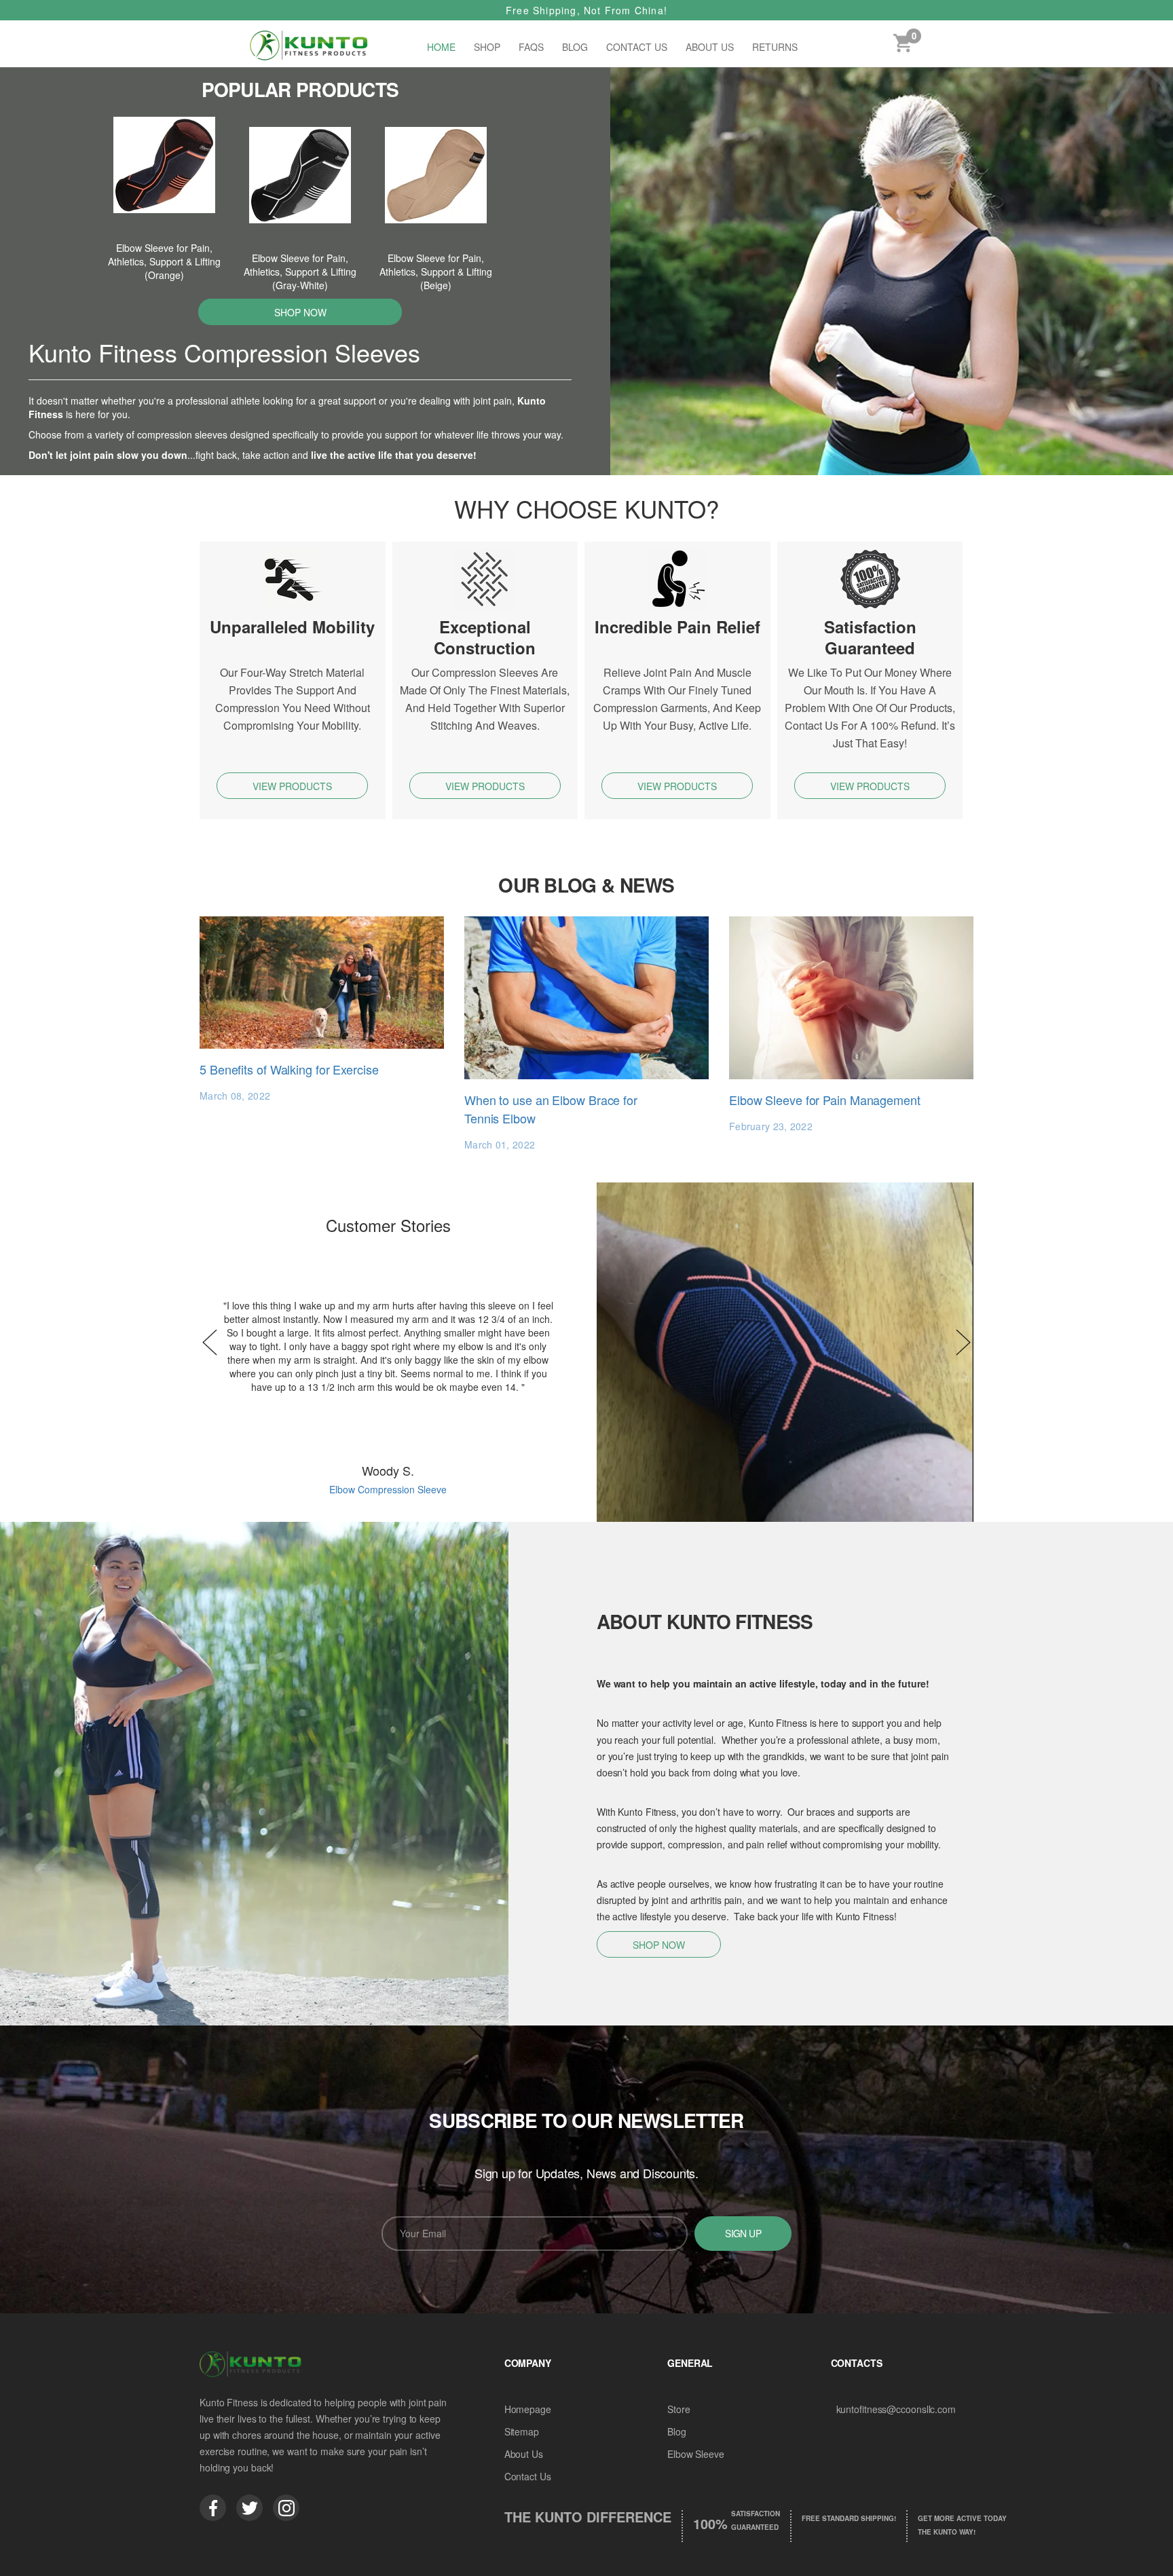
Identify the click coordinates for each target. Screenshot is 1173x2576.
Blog (575, 47)
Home (441, 47)
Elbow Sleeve (696, 2454)
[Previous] (210, 1343)
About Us (710, 47)
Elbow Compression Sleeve (388, 1489)
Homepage (528, 2409)
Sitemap (522, 2431)
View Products (292, 786)
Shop (487, 47)
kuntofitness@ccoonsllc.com (896, 2409)
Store (679, 2409)
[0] (902, 46)
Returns (775, 47)
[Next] (963, 1343)
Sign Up (743, 2233)
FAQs (531, 47)
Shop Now (300, 312)
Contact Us (637, 47)
